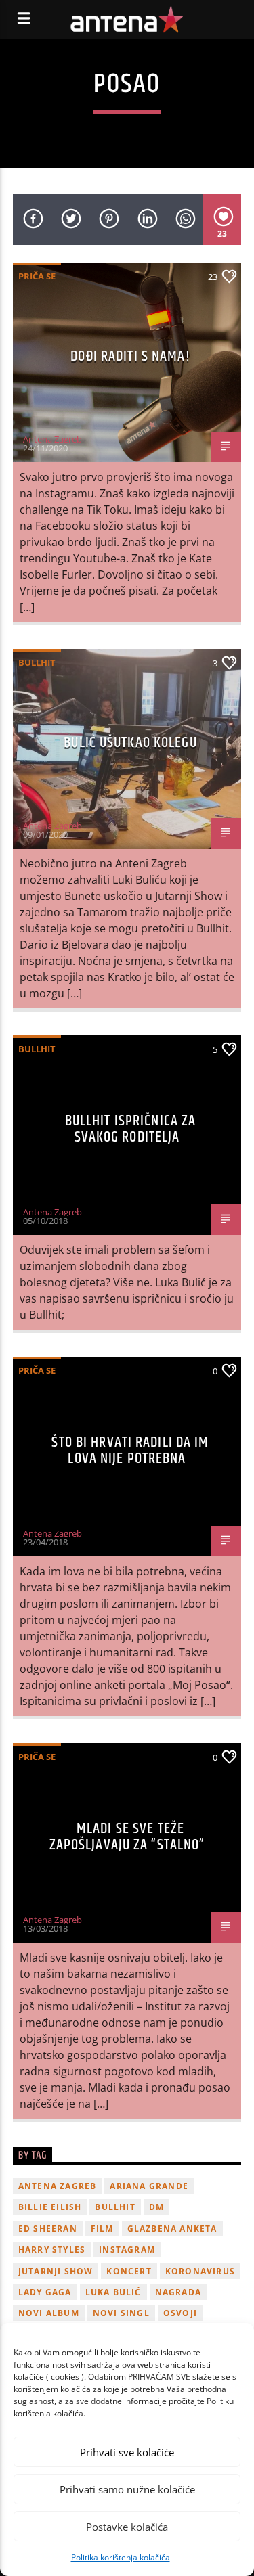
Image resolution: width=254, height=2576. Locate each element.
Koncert (129, 2271)
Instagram (127, 2250)
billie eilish (50, 2207)
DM (156, 2207)
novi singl (121, 2313)
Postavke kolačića (127, 2527)
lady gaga (45, 2292)
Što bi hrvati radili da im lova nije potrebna (130, 1450)
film (102, 2229)
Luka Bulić (113, 2292)
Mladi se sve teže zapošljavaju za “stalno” (127, 1837)
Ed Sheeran (48, 2229)
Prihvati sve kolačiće (127, 2452)
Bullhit (37, 662)
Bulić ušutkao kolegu (130, 743)
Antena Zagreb (52, 439)
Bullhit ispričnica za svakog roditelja (131, 1129)
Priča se (37, 276)
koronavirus (200, 2271)
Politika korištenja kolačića (121, 2557)
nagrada (178, 2292)
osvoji (180, 2313)
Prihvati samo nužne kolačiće (127, 2489)
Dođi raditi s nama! (130, 356)
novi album (49, 2313)
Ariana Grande (149, 2186)
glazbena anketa (172, 2229)
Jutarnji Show (56, 2271)
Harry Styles (52, 2250)
